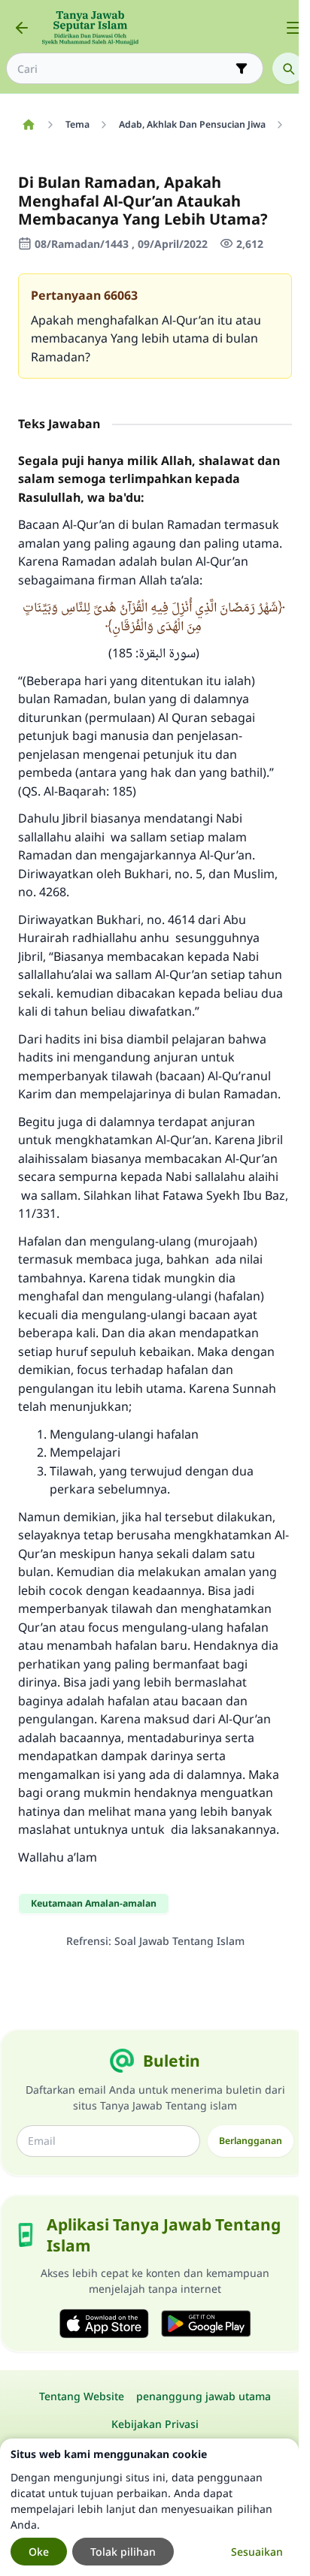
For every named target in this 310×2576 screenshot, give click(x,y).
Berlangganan (251, 2141)
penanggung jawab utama (204, 2396)
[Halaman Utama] (28, 125)
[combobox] (124, 69)
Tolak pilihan (123, 2552)
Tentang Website (82, 2396)
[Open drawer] (293, 28)
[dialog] (149, 2507)
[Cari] (288, 68)
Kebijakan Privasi (155, 2424)
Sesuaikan (257, 2552)
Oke (39, 2552)
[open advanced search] (242, 68)
